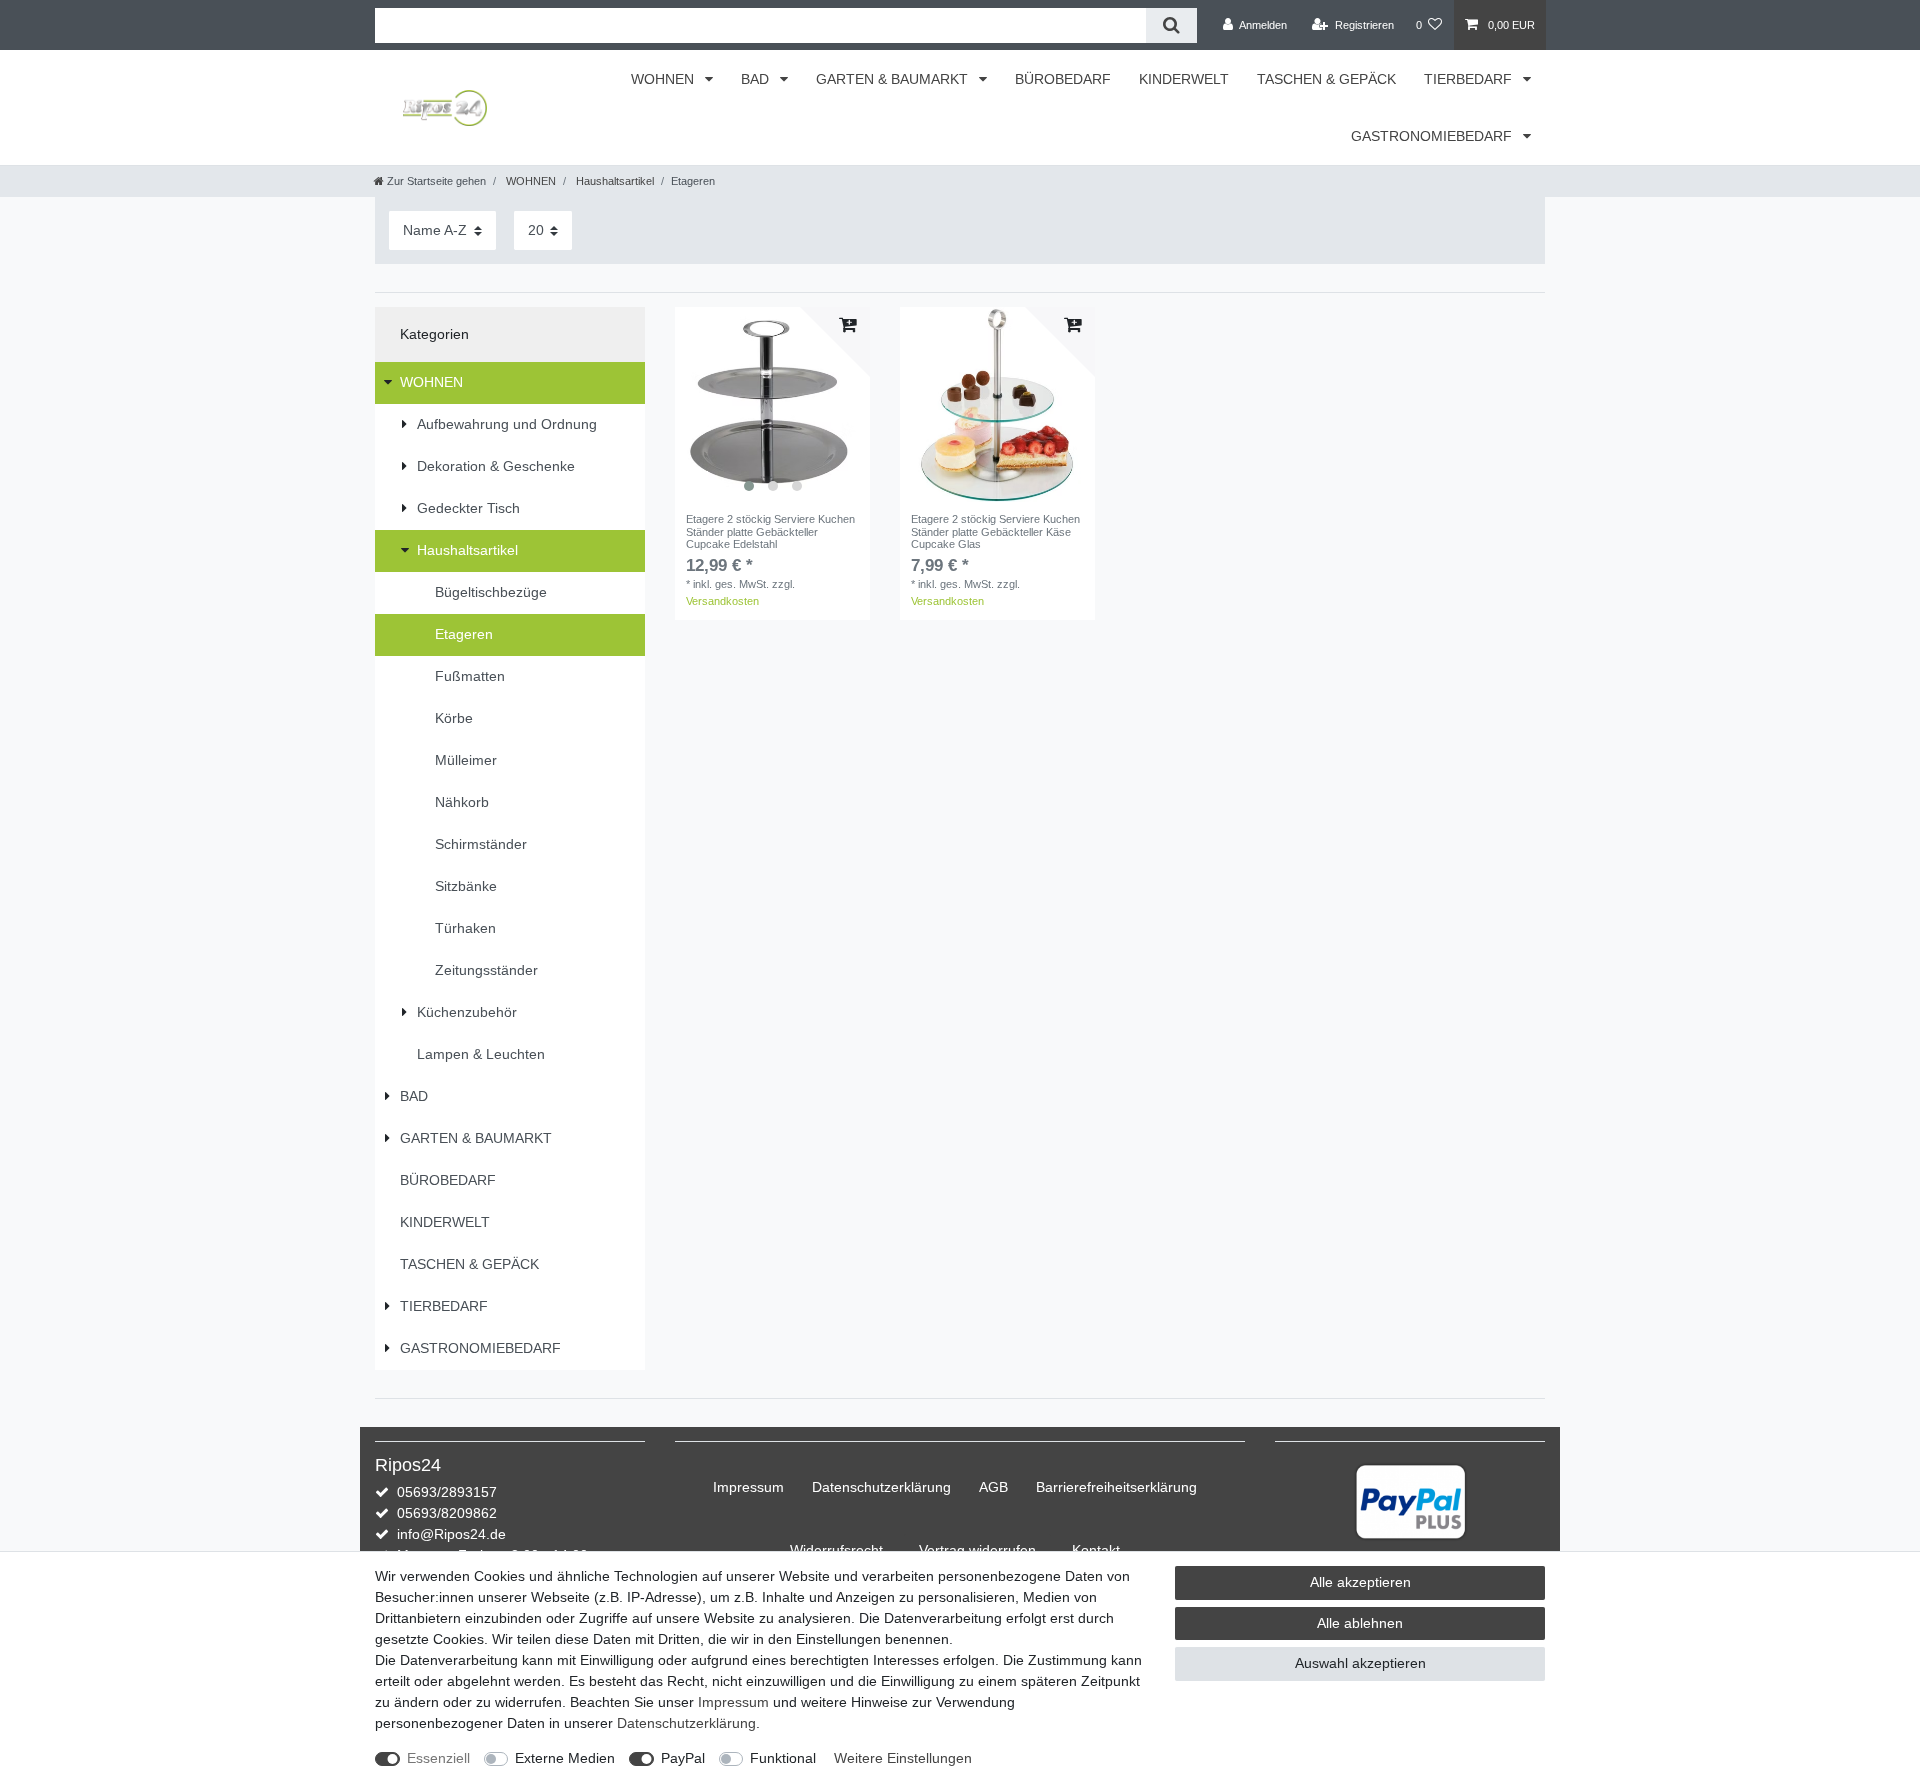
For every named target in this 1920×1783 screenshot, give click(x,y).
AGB (993, 1487)
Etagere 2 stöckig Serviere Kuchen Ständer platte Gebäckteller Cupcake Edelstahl (770, 531)
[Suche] (1171, 25)
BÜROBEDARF (1063, 79)
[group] (772, 404)
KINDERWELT (1184, 79)
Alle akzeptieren (1360, 1582)
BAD (757, 79)
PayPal (683, 1758)
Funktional (783, 1758)
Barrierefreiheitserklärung (1116, 1487)
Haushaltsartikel (613, 181)
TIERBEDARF (1470, 79)
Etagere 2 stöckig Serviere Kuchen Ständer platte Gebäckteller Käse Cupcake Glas (995, 531)
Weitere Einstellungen (903, 1758)
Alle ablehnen (1360, 1623)
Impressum (748, 1487)
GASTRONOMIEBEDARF (1433, 136)
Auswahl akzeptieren (1360, 1663)
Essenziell (438, 1758)
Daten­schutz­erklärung (881, 1487)
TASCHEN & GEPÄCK (1326, 79)
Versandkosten (722, 601)
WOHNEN (664, 79)
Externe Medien (565, 1758)
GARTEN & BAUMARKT (894, 79)
